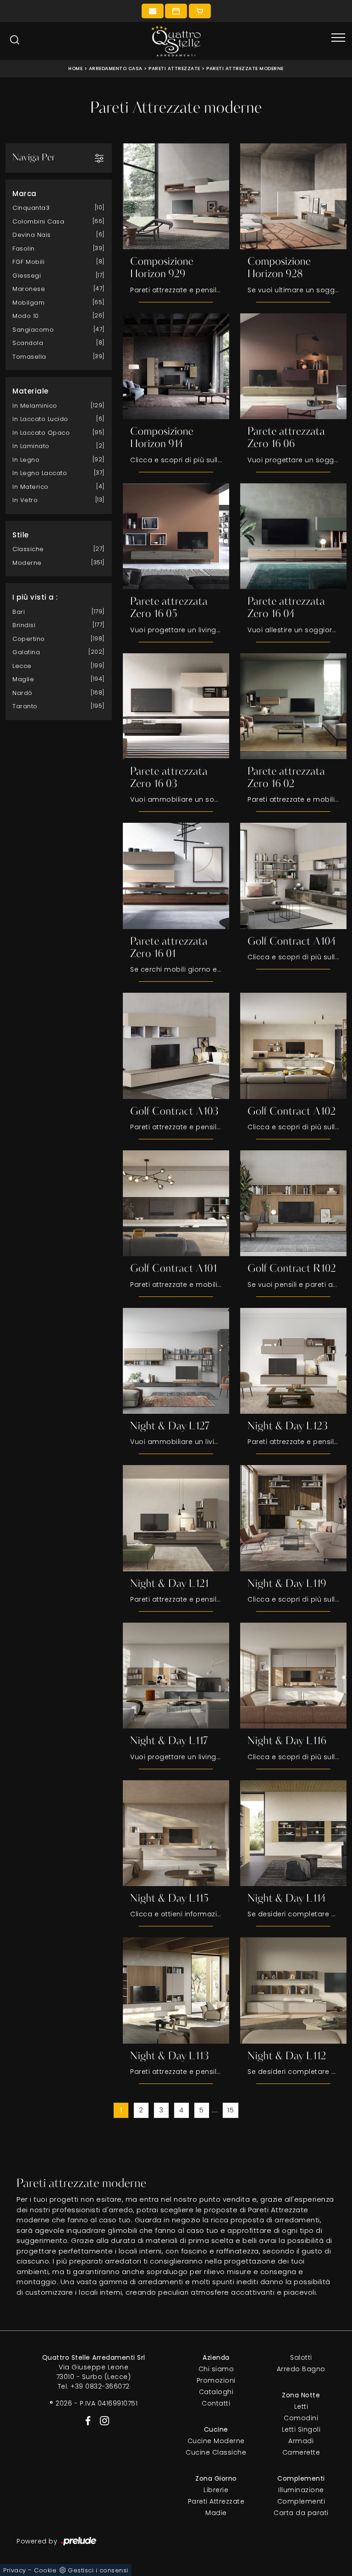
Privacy (15, 2570)
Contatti (216, 2403)
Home (75, 68)
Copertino (29, 639)
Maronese (29, 289)
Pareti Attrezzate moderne (245, 68)
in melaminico (35, 406)
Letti (301, 2406)
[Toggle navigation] (338, 38)
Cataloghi (216, 2392)
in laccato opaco (41, 433)
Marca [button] (25, 194)
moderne (27, 563)
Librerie (216, 2490)
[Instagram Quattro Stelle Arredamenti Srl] (102, 2420)
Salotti (301, 2357)
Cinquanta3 (31, 208)
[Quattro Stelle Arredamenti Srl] (176, 41)
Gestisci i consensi (98, 2570)
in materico (30, 487)
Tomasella (29, 357)
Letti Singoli (301, 2429)
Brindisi (24, 625)
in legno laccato (40, 473)
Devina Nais (32, 235)
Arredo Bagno (301, 2369)
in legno (26, 460)
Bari (19, 612)
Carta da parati (301, 2513)
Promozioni (216, 2380)
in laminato (31, 446)
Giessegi (27, 276)
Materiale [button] (30, 391)
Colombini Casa (38, 222)
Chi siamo (216, 2369)
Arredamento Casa (116, 68)
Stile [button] (21, 535)
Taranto (25, 706)
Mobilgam (28, 303)
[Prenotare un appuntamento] (176, 11)
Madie (216, 2513)
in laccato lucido (40, 419)
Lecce (22, 666)
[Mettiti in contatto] (153, 11)
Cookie (45, 2570)
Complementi (301, 2501)
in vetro (25, 500)
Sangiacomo (33, 330)
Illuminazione (301, 2490)
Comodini (301, 2418)
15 (231, 2110)
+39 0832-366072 (100, 2386)
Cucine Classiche (216, 2452)
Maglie (23, 679)
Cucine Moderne (216, 2441)
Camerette (301, 2452)
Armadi (301, 2441)
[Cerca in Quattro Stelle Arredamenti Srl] (15, 40)
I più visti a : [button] (35, 597)
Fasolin (24, 249)
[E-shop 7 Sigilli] (200, 11)
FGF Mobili (28, 262)
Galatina (26, 652)
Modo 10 (26, 316)
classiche (28, 549)
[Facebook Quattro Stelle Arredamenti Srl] (86, 2420)
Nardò (22, 693)
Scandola (28, 343)
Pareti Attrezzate (174, 68)
